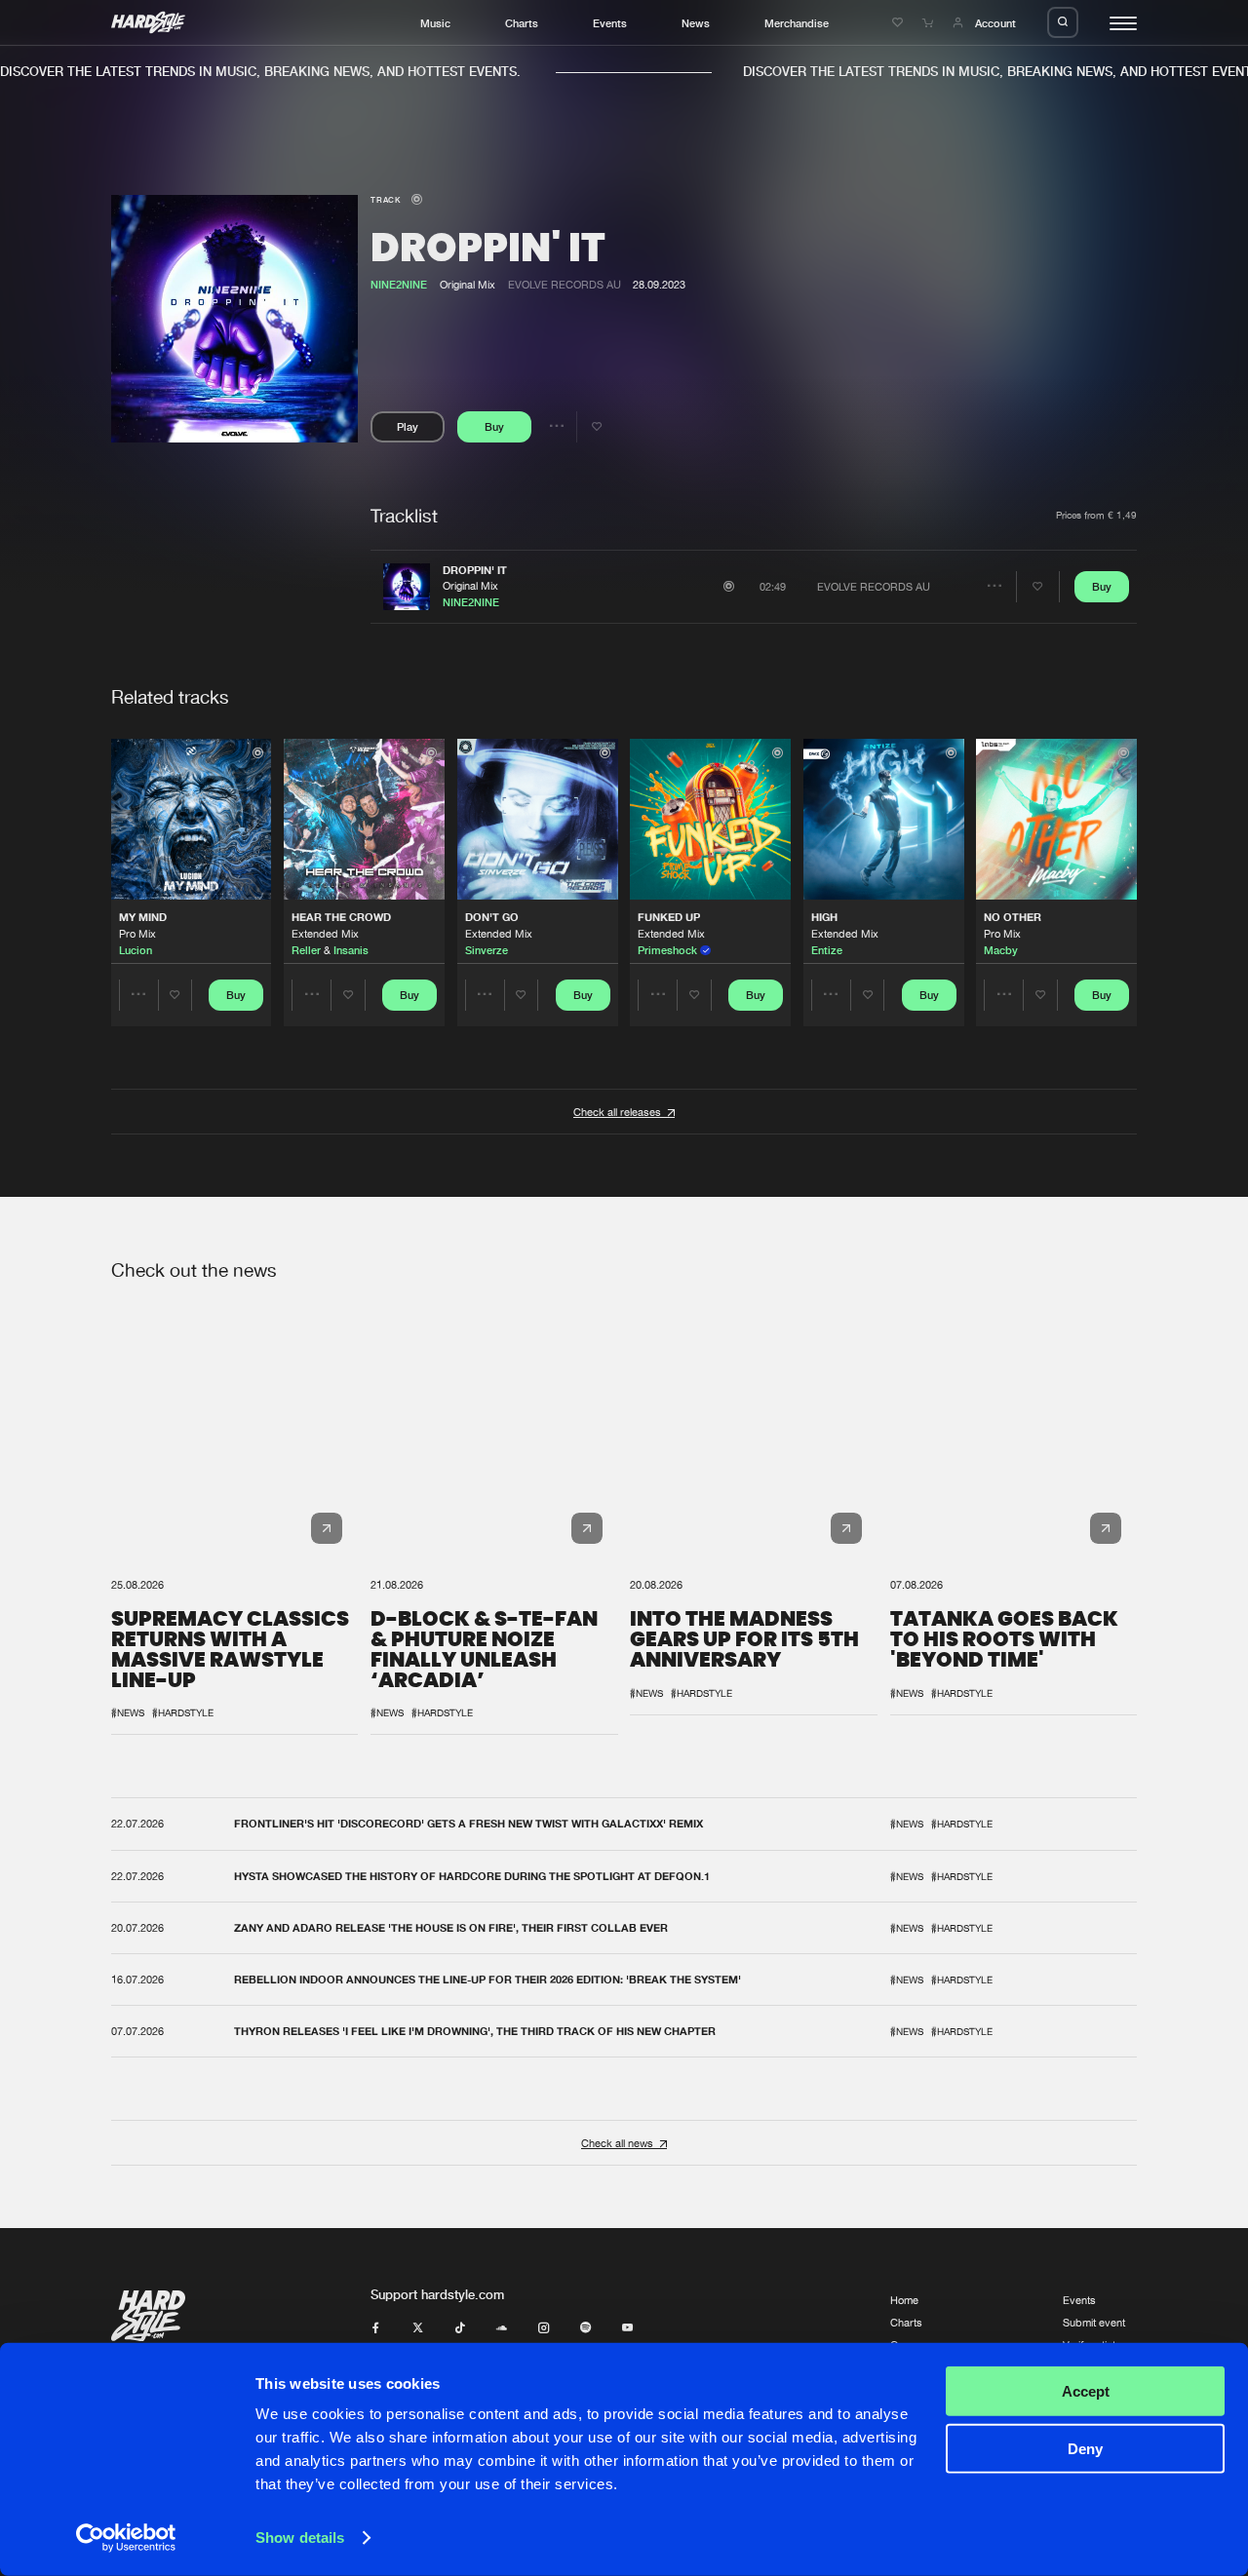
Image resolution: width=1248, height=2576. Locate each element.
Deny (1085, 2448)
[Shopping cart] (930, 23)
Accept (1086, 2391)
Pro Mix (137, 933)
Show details (300, 2538)
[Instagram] (544, 2328)
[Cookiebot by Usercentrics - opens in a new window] (126, 2538)
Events (610, 23)
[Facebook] (376, 2328)
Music (435, 23)
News (696, 23)
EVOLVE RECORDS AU (565, 284)
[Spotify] (585, 2328)
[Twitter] (418, 2328)
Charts (522, 23)
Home (904, 2300)
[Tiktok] (460, 2328)
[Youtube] (627, 2328)
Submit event (1094, 2322)
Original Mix (470, 585)
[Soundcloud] (502, 2328)
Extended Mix (325, 933)
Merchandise (797, 23)
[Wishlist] (899, 23)
